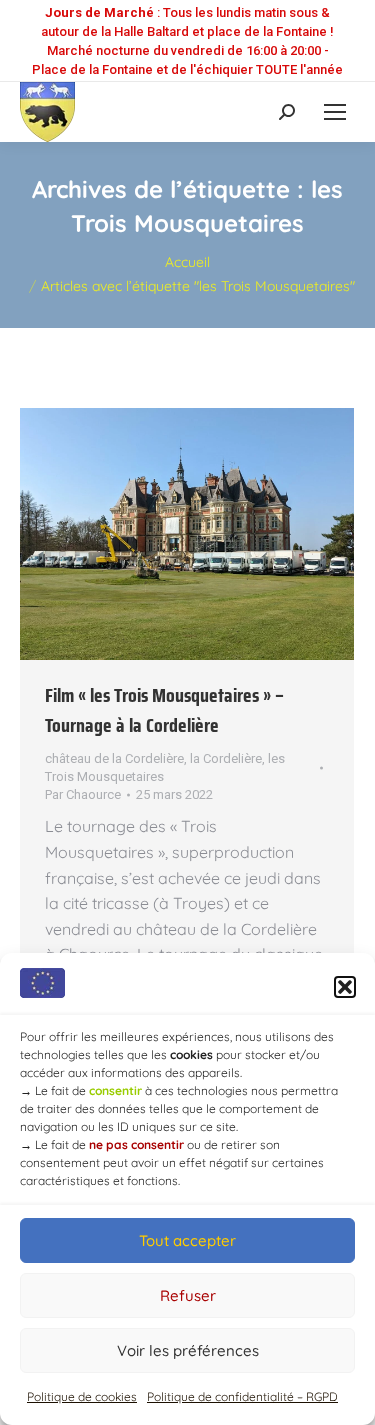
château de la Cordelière (114, 758)
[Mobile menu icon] (335, 112)
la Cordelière (226, 758)
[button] (345, 987)
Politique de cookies (82, 1396)
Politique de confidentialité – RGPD (242, 1396)
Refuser (188, 1295)
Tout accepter (187, 1240)
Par (83, 794)
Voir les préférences (188, 1350)
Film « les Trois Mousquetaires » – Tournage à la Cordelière (164, 710)
